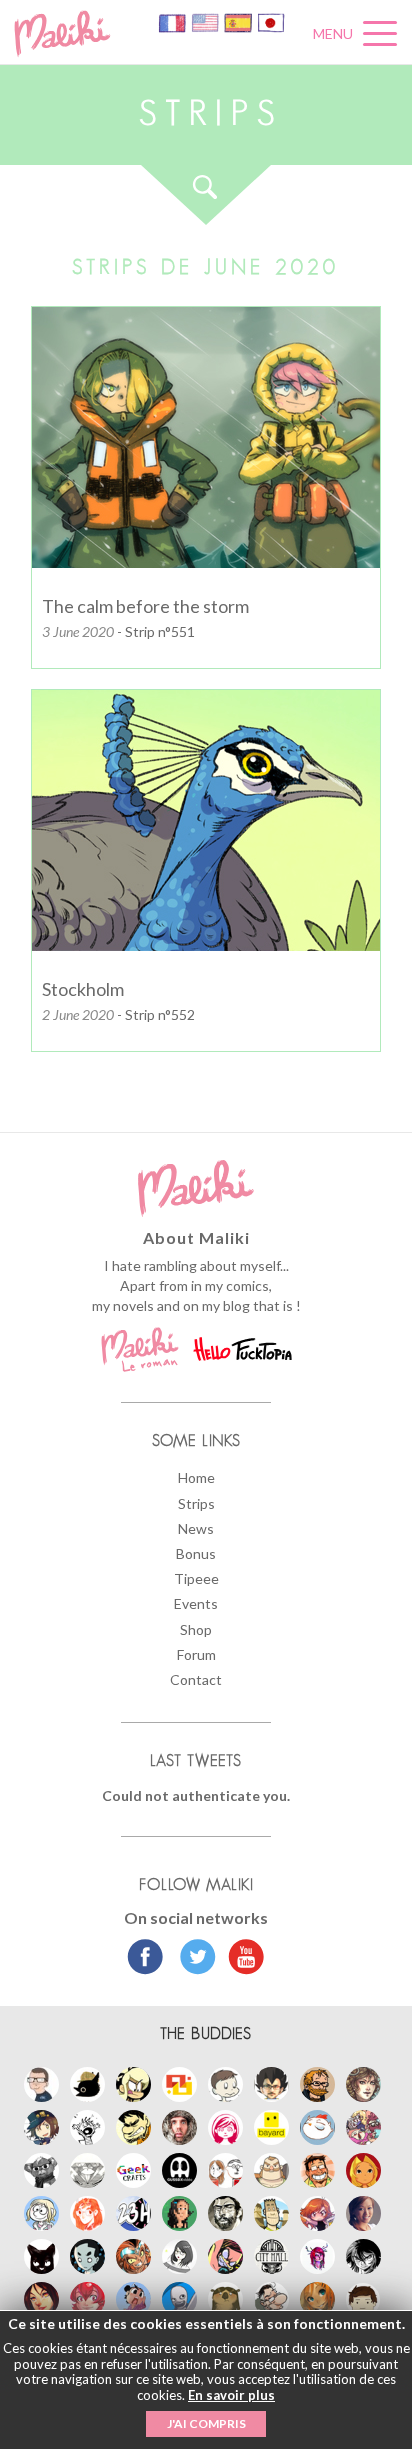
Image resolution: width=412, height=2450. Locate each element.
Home (196, 1477)
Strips (196, 1503)
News (196, 1528)
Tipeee (196, 1578)
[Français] (173, 21)
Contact (196, 1679)
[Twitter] (192, 1959)
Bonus (196, 1553)
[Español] (239, 21)
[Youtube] (241, 1959)
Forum (196, 1654)
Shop (196, 1629)
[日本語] (271, 21)
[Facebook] (145, 1959)
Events (196, 1603)
